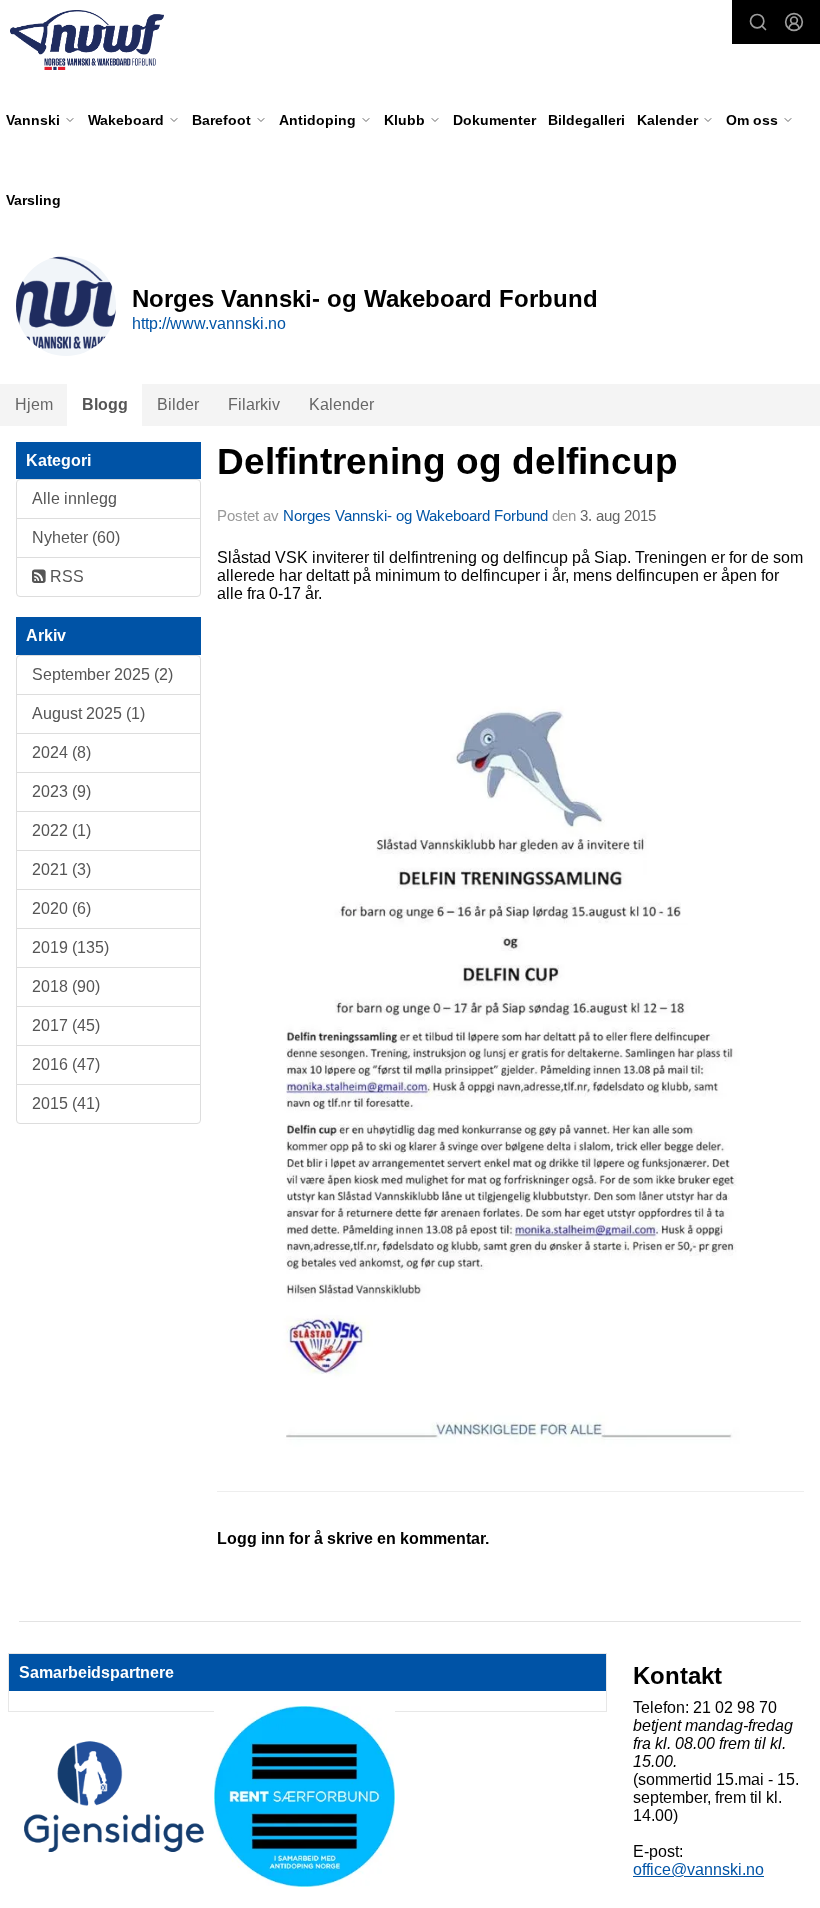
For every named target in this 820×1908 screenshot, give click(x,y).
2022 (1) (61, 830)
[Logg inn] (794, 22)
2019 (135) (70, 947)
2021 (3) (61, 869)
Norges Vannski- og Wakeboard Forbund (415, 515)
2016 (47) (66, 1064)
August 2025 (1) (88, 713)
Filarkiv (254, 404)
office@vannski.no (698, 1869)
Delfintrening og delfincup (447, 461)
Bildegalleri (586, 120)
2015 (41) (66, 1103)
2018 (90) (66, 986)
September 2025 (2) (102, 674)
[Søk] (758, 22)
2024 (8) (61, 752)
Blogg (105, 404)
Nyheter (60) (76, 537)
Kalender (341, 404)
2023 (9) (61, 791)
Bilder (178, 404)
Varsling (33, 200)
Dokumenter (494, 120)
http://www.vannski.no (209, 323)
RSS (65, 576)
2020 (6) (61, 908)
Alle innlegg (74, 498)
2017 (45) (66, 1025)
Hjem (34, 404)
